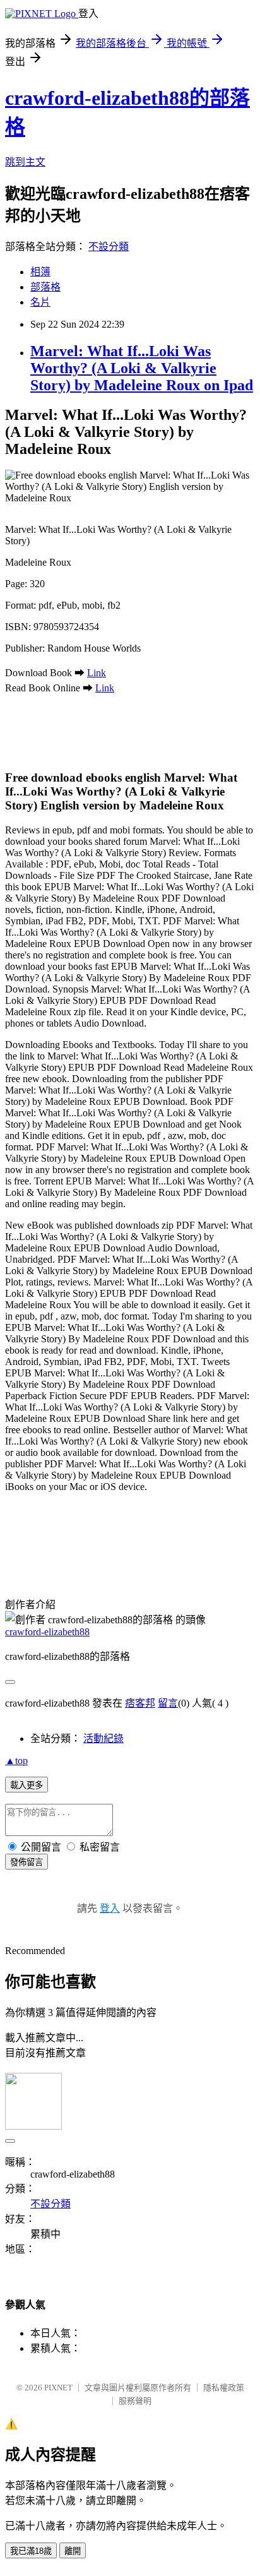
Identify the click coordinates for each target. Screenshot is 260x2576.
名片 (40, 302)
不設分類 (109, 247)
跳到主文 (25, 162)
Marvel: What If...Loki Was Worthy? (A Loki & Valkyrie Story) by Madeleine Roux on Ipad (142, 368)
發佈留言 (27, 1862)
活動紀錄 (103, 1738)
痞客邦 (140, 1703)
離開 (73, 2551)
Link (97, 673)
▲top (16, 1761)
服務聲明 (135, 2401)
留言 (168, 1703)
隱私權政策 (224, 2388)
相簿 (40, 272)
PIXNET (58, 2388)
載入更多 (27, 1785)
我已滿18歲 (31, 2551)
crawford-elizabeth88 (47, 1632)
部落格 (45, 287)
